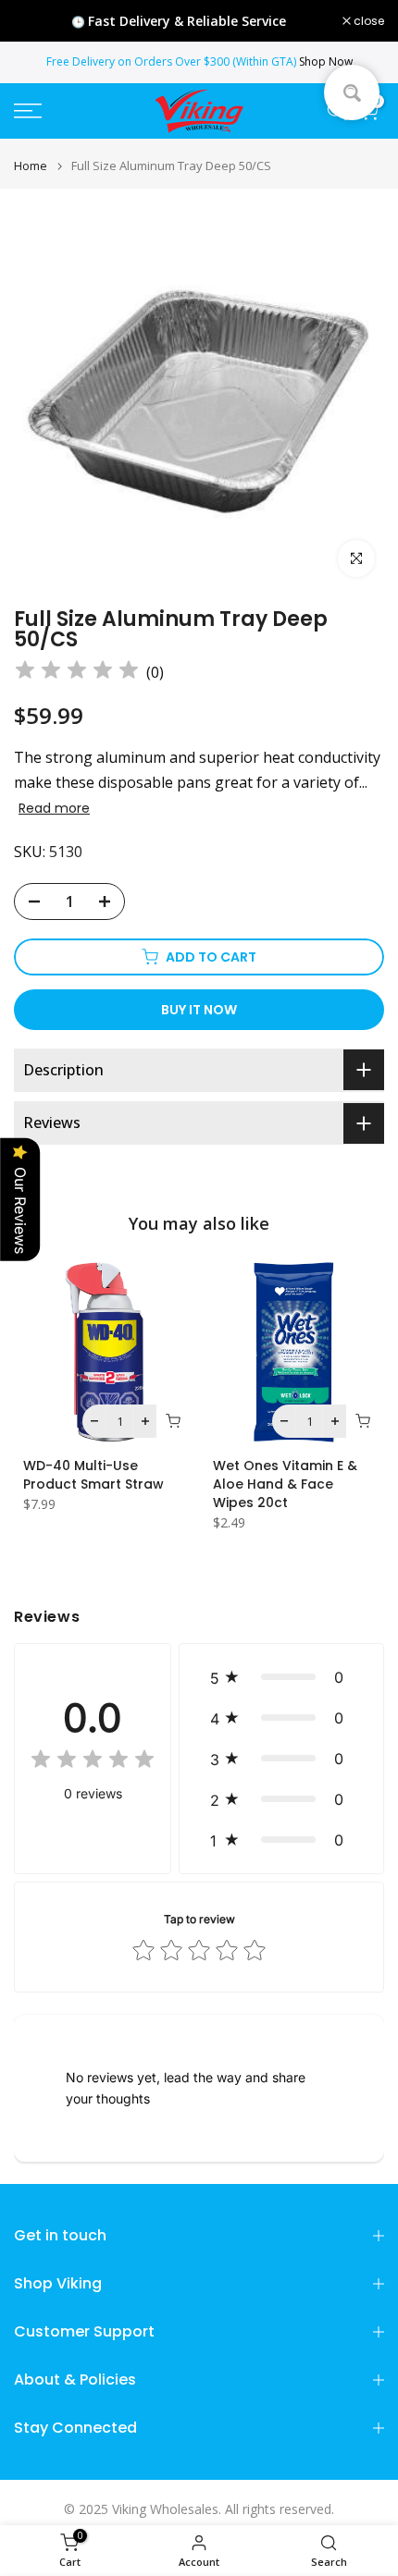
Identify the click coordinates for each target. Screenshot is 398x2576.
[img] (77, 673)
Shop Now (326, 61)
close (367, 21)
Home (31, 166)
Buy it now (199, 1010)
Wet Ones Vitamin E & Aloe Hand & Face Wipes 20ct (285, 1484)
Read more (54, 808)
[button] (281, 1677)
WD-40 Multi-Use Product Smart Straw (93, 1475)
